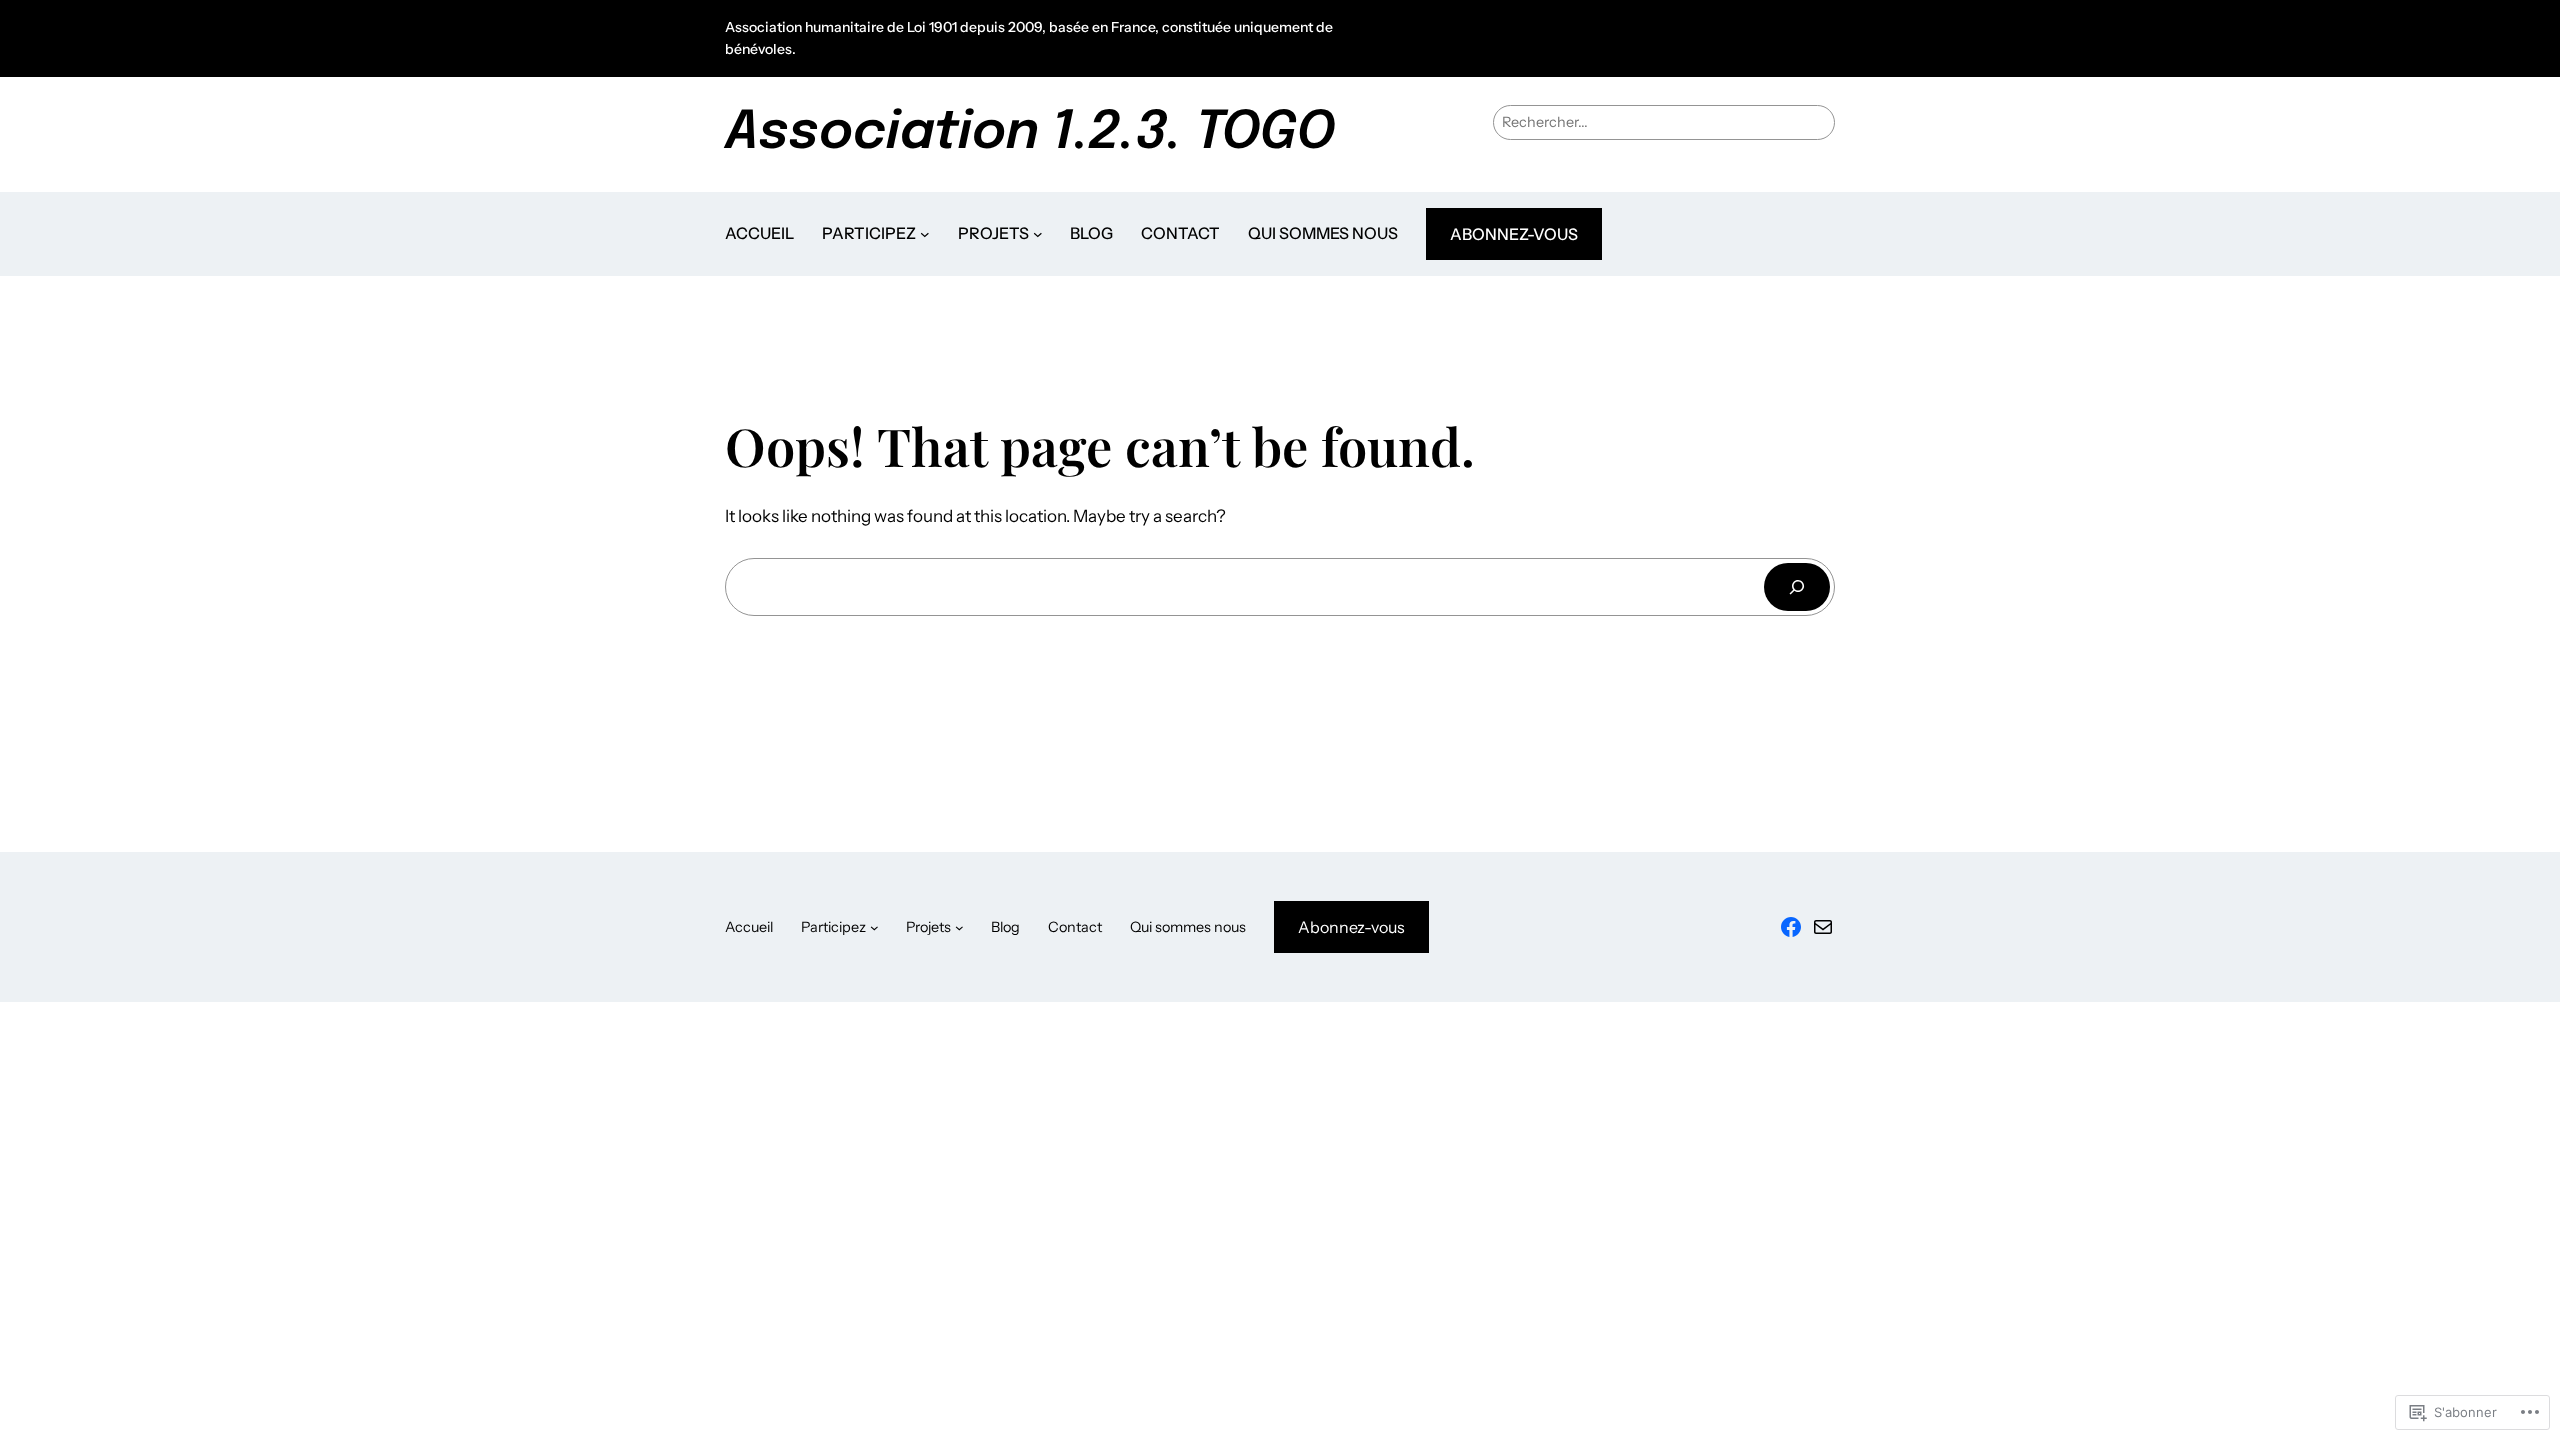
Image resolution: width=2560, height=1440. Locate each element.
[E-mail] (1823, 927)
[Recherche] (1797, 586)
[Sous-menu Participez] (925, 234)
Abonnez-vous (1514, 234)
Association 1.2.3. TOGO (1030, 133)
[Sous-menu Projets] (1038, 234)
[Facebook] (1791, 927)
